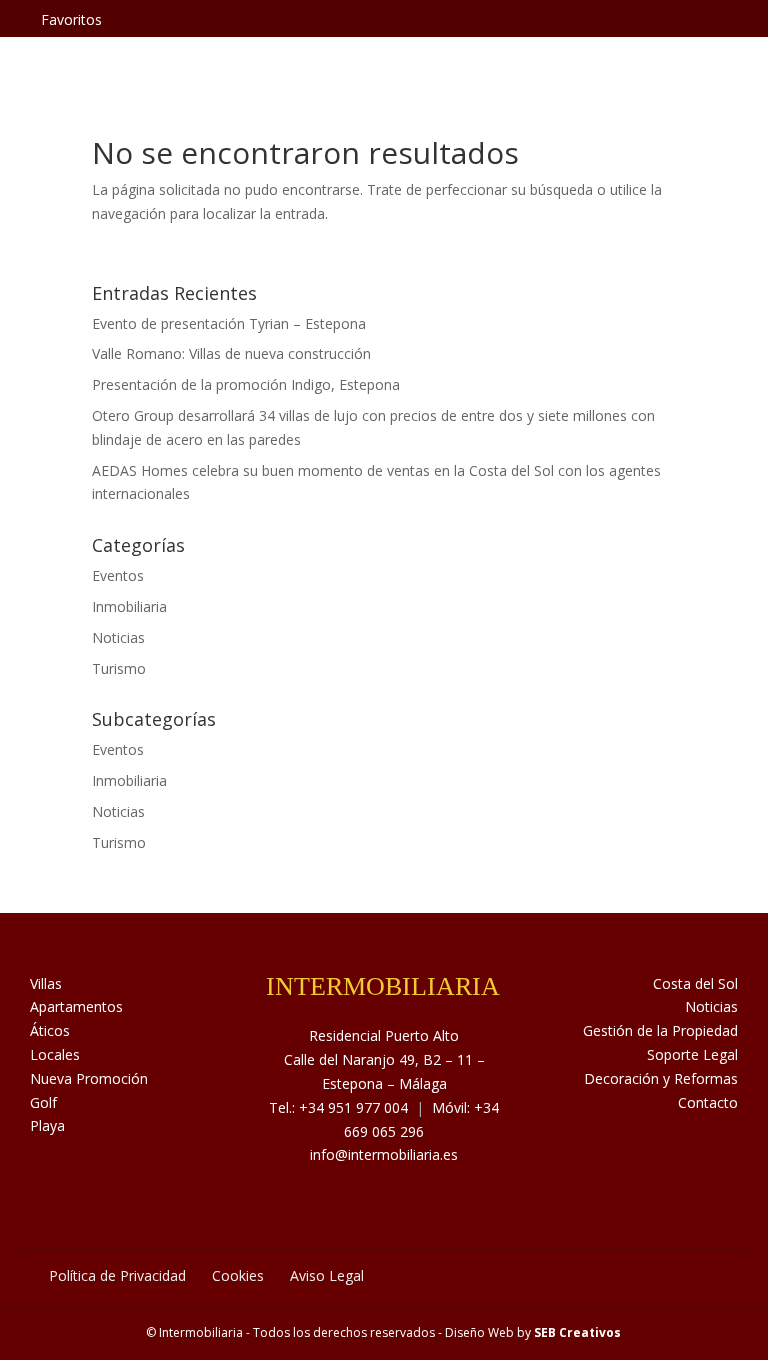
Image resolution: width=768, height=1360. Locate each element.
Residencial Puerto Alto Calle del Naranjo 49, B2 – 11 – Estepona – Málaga (384, 1059)
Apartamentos (76, 1006)
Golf (43, 1102)
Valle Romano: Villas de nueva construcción (231, 353)
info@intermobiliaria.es (384, 1154)
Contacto (708, 1102)
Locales (55, 1054)
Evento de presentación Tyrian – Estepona (229, 323)
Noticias (118, 637)
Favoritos (71, 19)
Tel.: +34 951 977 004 (338, 1107)
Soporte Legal (692, 1054)
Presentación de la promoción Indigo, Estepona (246, 384)
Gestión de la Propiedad (660, 1030)
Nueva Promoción (89, 1078)
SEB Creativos (577, 1332)
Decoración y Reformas (661, 1078)
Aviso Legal (327, 1275)
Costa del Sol (695, 983)
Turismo (119, 668)
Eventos (118, 575)
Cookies (238, 1275)
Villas (46, 983)
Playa (47, 1125)
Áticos (50, 1030)
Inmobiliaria (129, 606)
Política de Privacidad (117, 1275)
